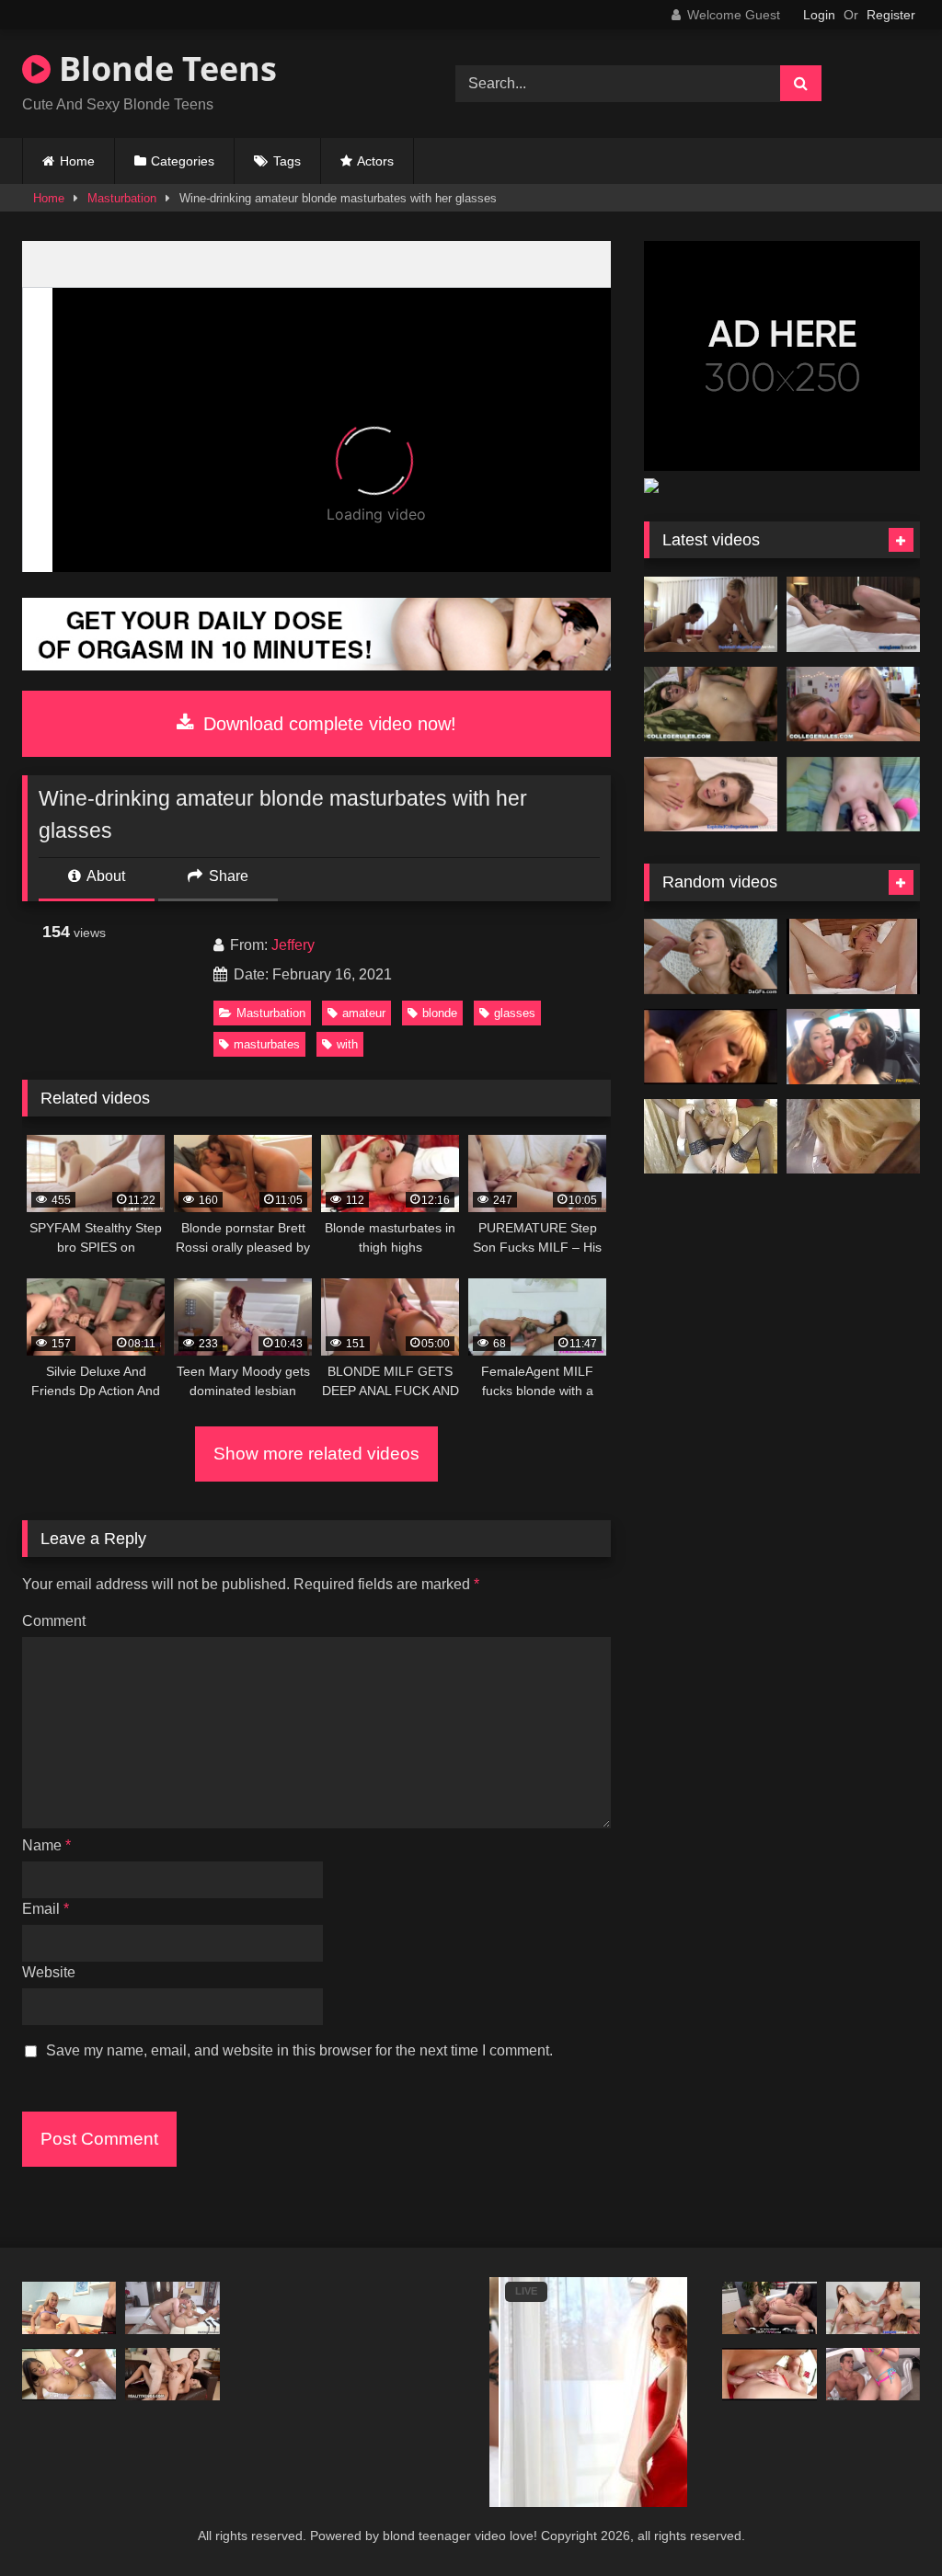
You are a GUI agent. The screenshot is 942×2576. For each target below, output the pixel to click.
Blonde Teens (164, 69)
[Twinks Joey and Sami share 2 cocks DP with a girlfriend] (873, 2308)
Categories (183, 161)
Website (49, 1972)
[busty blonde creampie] (769, 2375)
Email (46, 1909)
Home (77, 161)
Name (46, 1845)
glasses (515, 1013)
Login (819, 15)
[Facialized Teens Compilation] (711, 956)
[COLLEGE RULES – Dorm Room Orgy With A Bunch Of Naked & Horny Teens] (711, 704)
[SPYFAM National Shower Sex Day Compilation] (69, 2375)
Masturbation (122, 198)
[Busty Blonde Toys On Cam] (711, 1137)
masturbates (267, 1044)
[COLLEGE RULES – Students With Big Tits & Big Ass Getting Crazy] (853, 704)
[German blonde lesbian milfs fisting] (853, 1137)
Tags (287, 161)
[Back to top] (885, 2521)
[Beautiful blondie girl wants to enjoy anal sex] (711, 1047)
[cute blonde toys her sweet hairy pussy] (853, 956)
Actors (375, 161)
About (104, 876)
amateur (364, 1013)
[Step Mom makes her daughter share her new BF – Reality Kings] (172, 2375)
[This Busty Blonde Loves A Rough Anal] (69, 2308)
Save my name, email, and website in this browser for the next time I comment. (299, 2050)
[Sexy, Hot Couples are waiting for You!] (316, 665)
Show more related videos (316, 1454)
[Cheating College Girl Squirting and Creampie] (711, 795)
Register (891, 15)
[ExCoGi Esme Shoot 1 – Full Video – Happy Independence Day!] (853, 614)
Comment (54, 1621)
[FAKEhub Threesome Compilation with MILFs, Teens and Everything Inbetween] (853, 1047)
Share (227, 876)
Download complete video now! (327, 724)
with (347, 1044)
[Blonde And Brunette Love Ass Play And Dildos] (769, 2308)
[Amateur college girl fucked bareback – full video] (853, 795)
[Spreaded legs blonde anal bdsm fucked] (172, 2308)
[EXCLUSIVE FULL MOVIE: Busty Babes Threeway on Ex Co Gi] (711, 614)
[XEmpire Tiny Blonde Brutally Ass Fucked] (873, 2375)
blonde (440, 1013)
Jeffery (293, 945)
